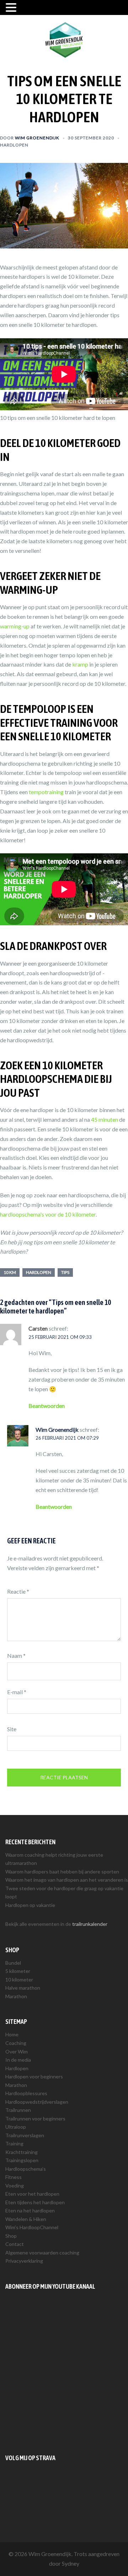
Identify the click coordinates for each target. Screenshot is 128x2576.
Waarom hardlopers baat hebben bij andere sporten (62, 1871)
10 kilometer (19, 1979)
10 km (10, 1272)
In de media (18, 2060)
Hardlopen (14, 145)
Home (12, 2034)
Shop (11, 2236)
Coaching (16, 2043)
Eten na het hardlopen (30, 2210)
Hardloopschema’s (26, 2169)
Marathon (16, 1996)
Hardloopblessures (26, 2093)
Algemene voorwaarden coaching (42, 2253)
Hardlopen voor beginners (34, 2076)
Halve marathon (23, 1988)
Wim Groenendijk (37, 138)
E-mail (17, 1692)
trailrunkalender (90, 1924)
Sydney (71, 2563)
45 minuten (105, 1119)
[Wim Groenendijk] (64, 39)
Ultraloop (16, 2127)
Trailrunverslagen (25, 2135)
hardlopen (39, 1272)
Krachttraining (22, 2152)
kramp (80, 664)
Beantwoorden (47, 1406)
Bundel (13, 1963)
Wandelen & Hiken (26, 2219)
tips (65, 1272)
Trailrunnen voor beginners (35, 2119)
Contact (15, 2244)
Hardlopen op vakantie (30, 1905)
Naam (16, 1655)
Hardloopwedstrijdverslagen (37, 2102)
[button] (12, 8)
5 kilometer (18, 1971)
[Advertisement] (64, 2372)
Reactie (18, 1591)
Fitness (14, 2177)
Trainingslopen (22, 2160)
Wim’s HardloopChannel (32, 2227)
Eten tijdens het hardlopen (35, 2202)
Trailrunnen (18, 2110)
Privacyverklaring (24, 2261)
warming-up (15, 626)
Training (14, 2143)
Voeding (15, 2186)
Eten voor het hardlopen (32, 2194)
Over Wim (17, 2051)
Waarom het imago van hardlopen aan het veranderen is (67, 1880)
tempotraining (46, 792)
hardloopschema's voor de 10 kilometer (48, 1214)
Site (12, 1729)
